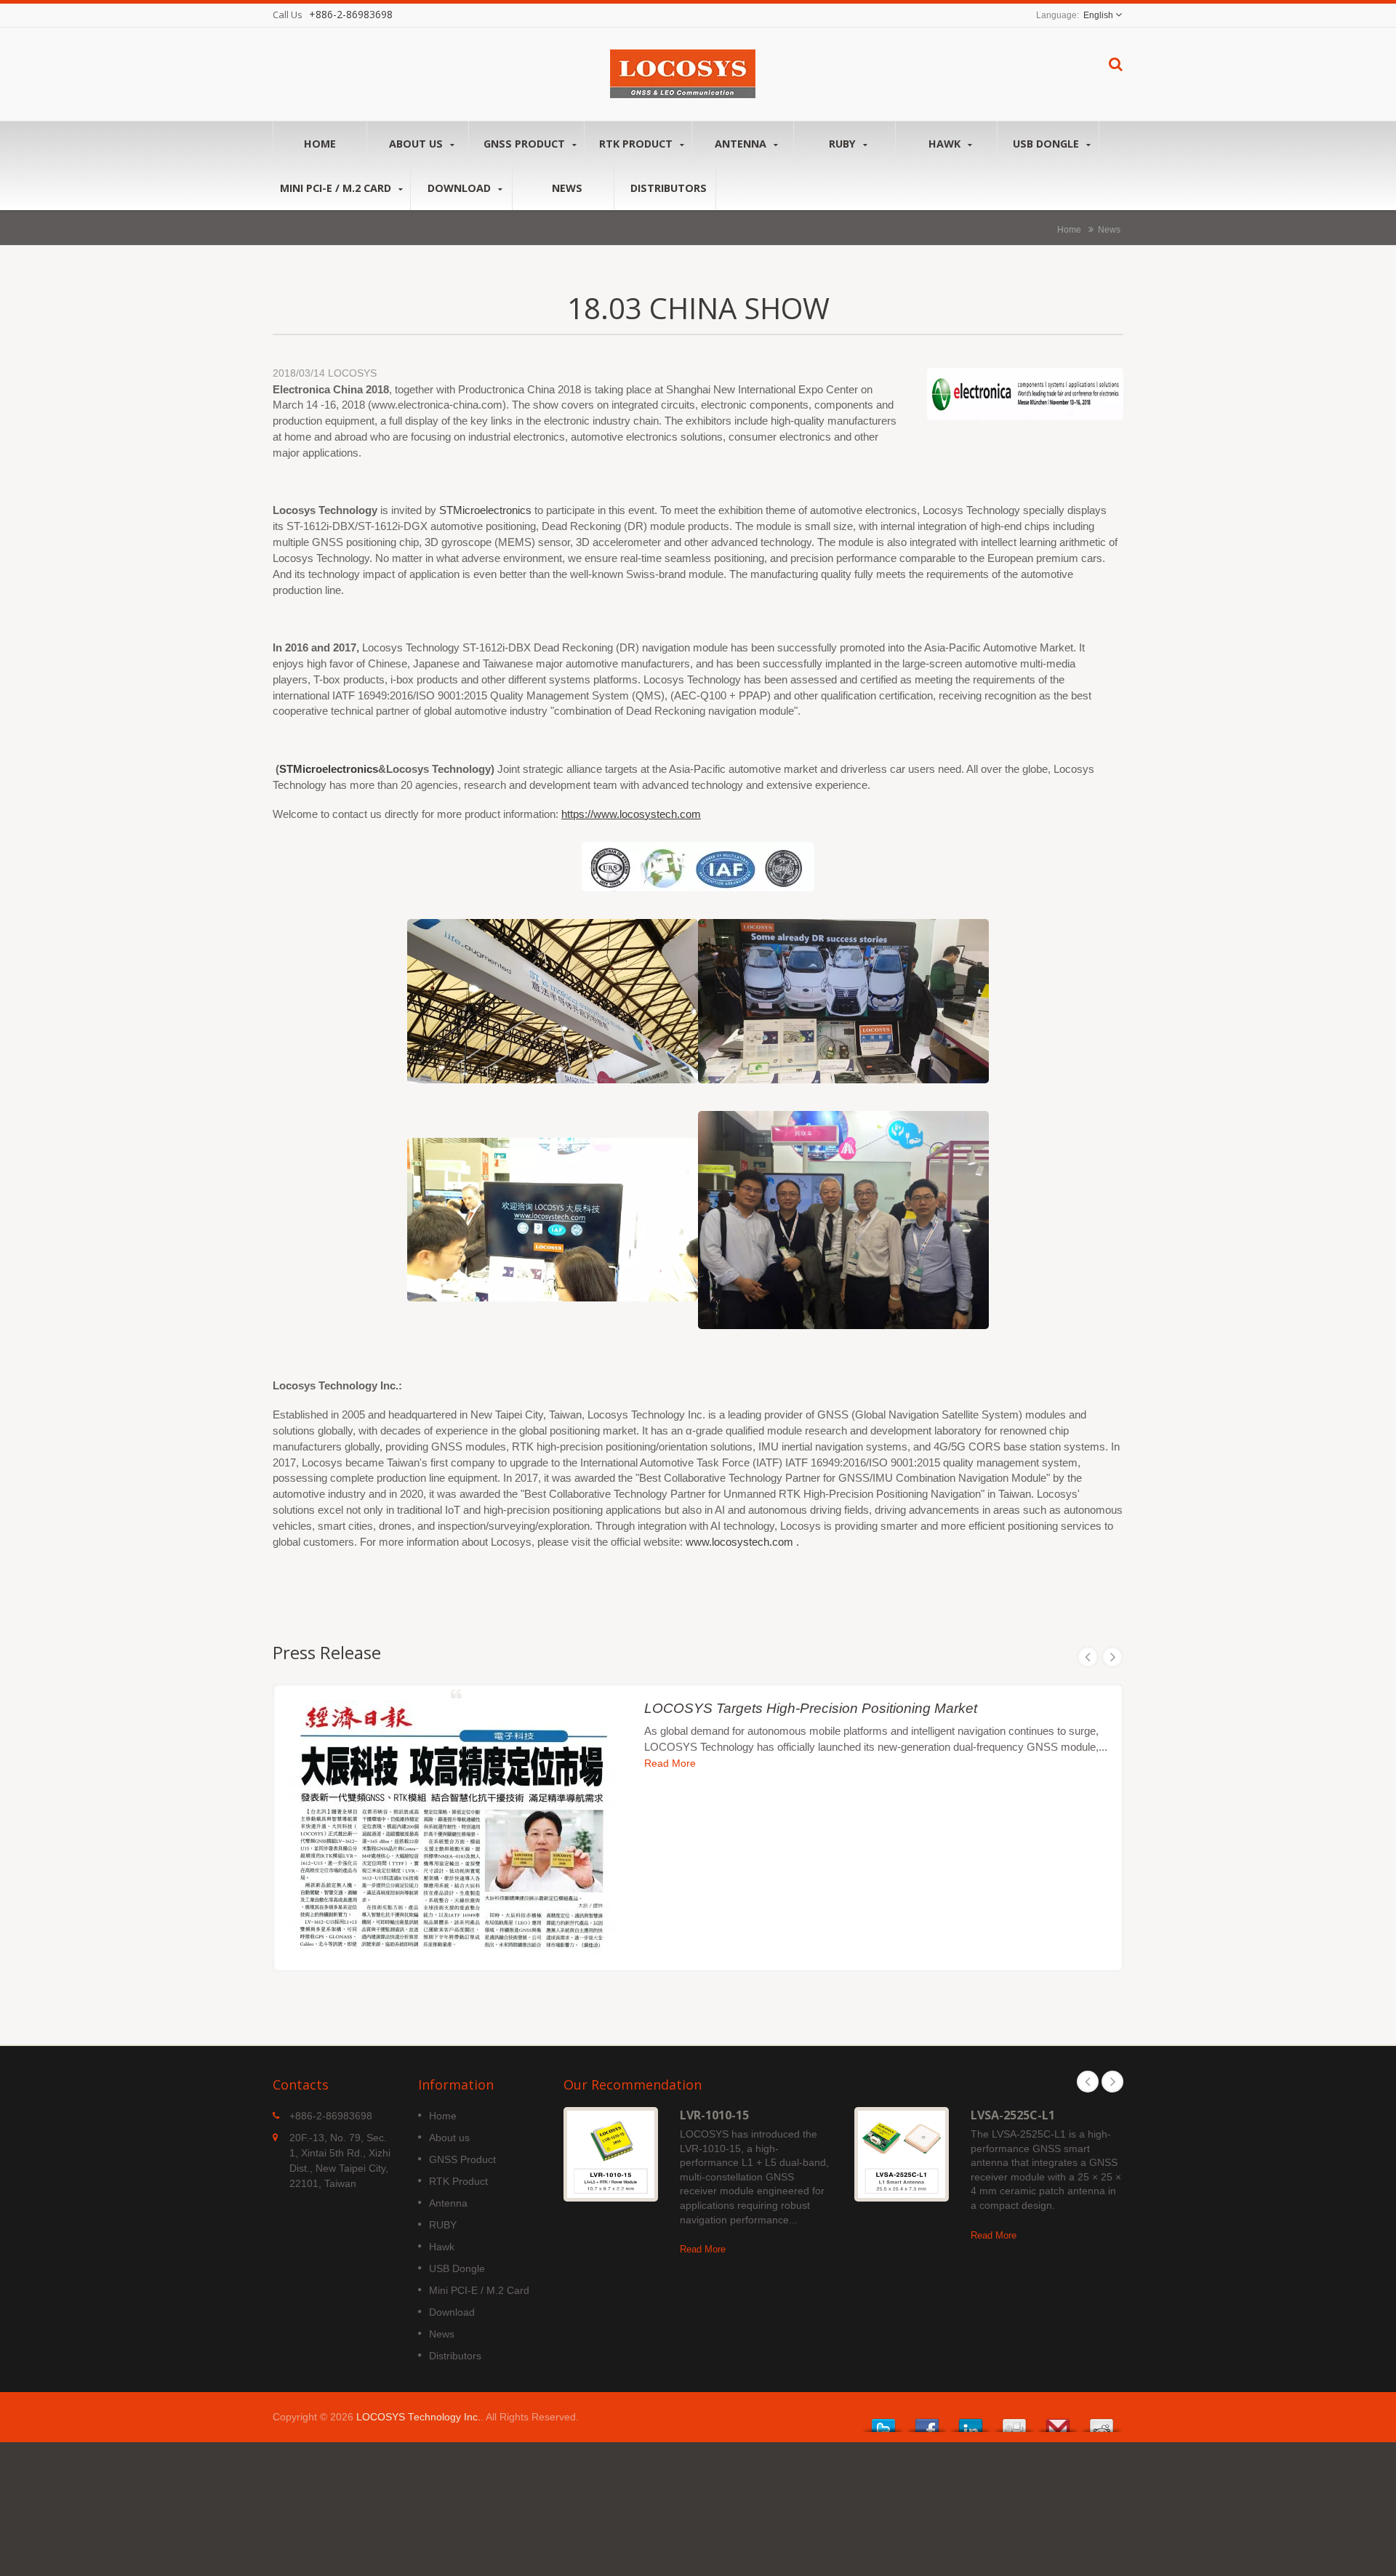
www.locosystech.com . (742, 1542)
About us (417, 144)
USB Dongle (1047, 144)
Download (461, 188)
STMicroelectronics (485, 510)
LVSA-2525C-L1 (1013, 2115)
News (567, 188)
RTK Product (637, 144)
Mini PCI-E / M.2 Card (337, 188)
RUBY (844, 144)
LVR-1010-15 (714, 2115)
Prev (1088, 1657)
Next (1112, 1657)
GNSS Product (526, 144)
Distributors (669, 188)
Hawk (946, 144)
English (1098, 15)
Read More (670, 1764)
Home (320, 144)
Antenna (742, 144)
